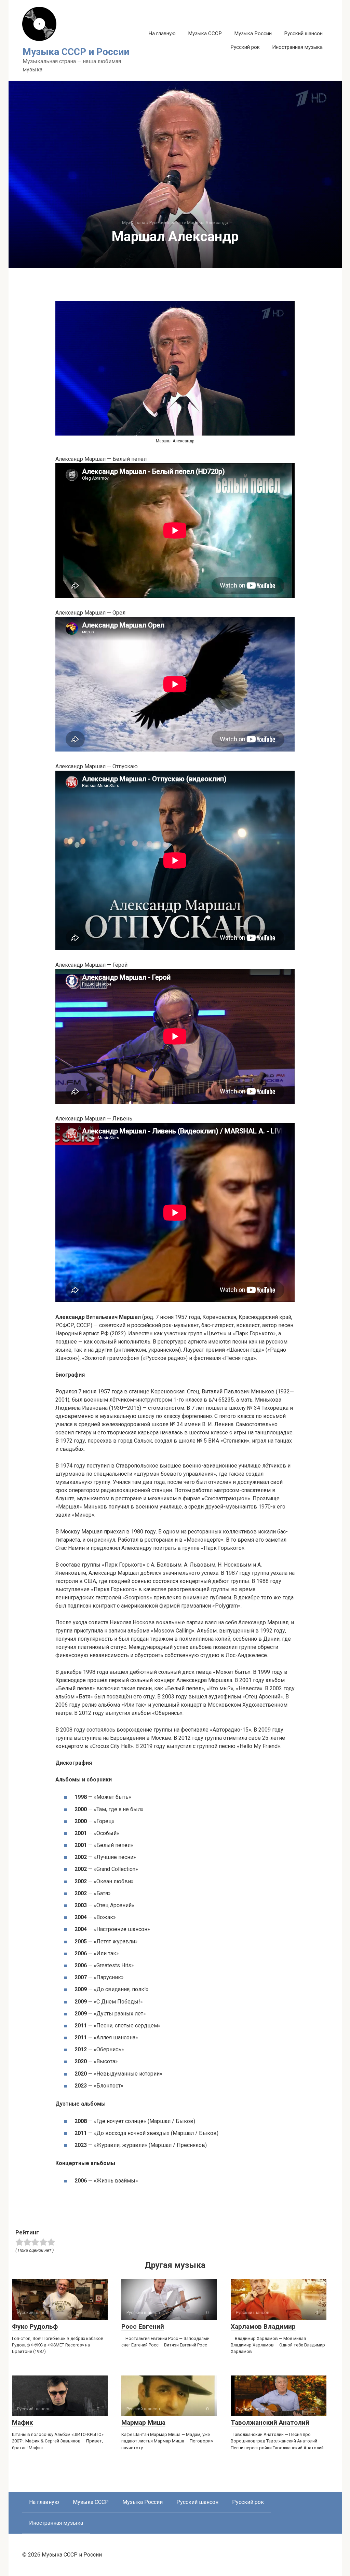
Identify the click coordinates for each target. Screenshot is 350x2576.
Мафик (22, 2422)
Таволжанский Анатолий (270, 2422)
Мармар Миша (143, 2422)
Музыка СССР (205, 33)
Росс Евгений (143, 2326)
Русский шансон (303, 33)
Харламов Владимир (263, 2326)
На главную (162, 33)
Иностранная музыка (297, 47)
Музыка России (253, 33)
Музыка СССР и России (76, 52)
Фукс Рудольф (35, 2326)
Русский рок (245, 47)
